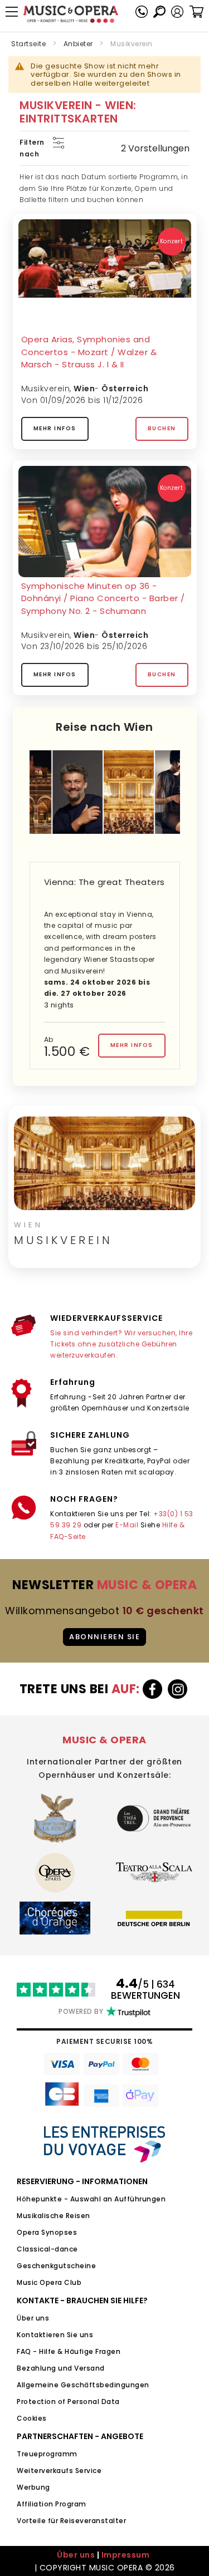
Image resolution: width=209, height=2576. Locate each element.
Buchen (162, 428)
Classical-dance (47, 2249)
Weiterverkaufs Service (59, 2471)
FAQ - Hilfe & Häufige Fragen (69, 2351)
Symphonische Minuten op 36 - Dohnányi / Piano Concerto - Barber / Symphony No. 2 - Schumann (103, 598)
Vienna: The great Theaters (104, 882)
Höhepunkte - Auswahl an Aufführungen (91, 2199)
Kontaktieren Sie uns (55, 2335)
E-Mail (127, 1525)
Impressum (126, 2555)
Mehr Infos (55, 428)
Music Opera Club (49, 2282)
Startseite (28, 44)
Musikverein (46, 389)
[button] (177, 12)
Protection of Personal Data (68, 2402)
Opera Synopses (47, 2232)
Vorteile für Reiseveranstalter (71, 2521)
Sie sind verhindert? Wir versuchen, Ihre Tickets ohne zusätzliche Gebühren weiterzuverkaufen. (121, 1344)
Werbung (33, 2487)
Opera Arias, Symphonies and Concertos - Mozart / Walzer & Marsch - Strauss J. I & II (89, 352)
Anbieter (78, 44)
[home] (71, 14)
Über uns (33, 2318)
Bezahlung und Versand (61, 2368)
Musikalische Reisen (54, 2216)
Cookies (32, 2418)
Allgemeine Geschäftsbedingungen (83, 2385)
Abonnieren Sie (104, 1637)
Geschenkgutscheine (56, 2266)
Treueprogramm (47, 2454)
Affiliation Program (52, 2504)
